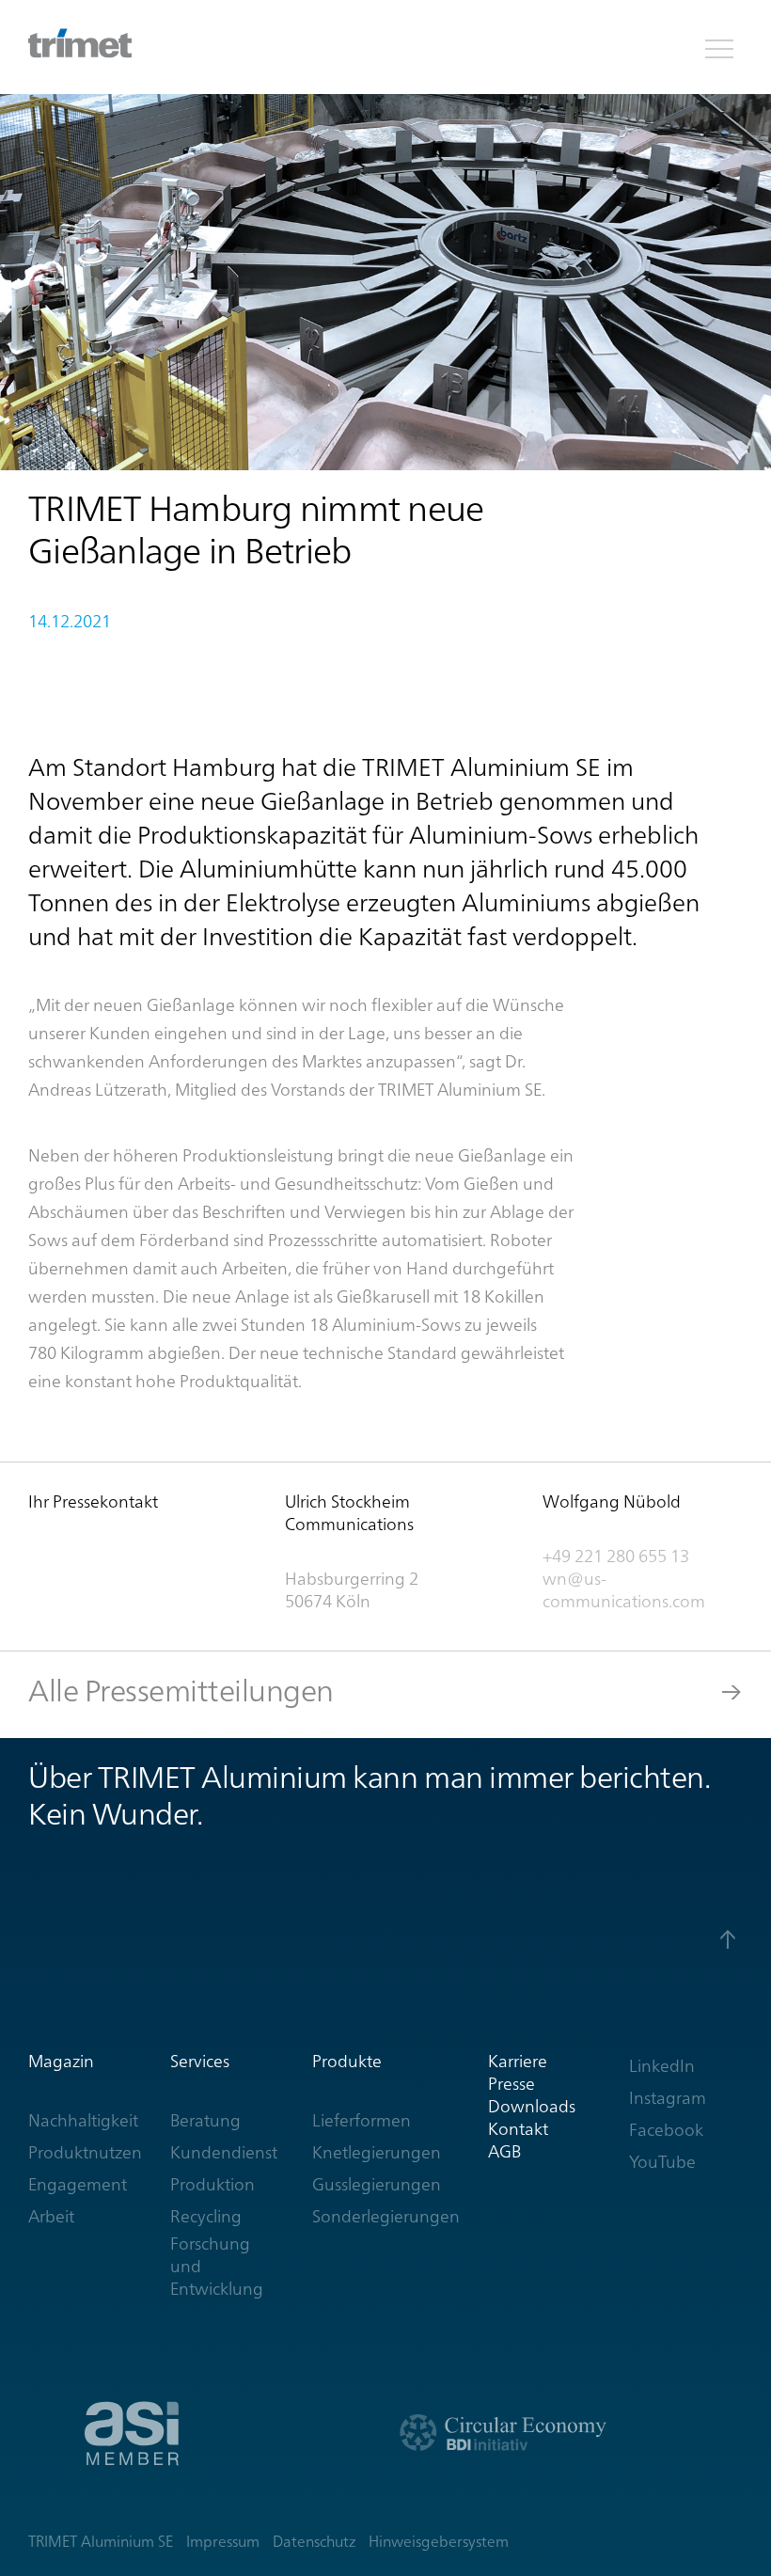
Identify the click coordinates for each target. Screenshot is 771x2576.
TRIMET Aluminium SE (101, 2542)
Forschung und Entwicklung (217, 2266)
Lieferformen (362, 2120)
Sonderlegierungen (386, 2216)
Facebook (666, 2130)
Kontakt (518, 2129)
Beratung (205, 2120)
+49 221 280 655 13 (616, 1556)
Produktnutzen (85, 2152)
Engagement (78, 2184)
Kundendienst (224, 2152)
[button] (719, 47)
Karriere (518, 2061)
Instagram (668, 2098)
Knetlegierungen (377, 2152)
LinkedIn (662, 2066)
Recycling (206, 2216)
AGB (504, 2151)
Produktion (212, 2184)
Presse (511, 2084)
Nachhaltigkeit (83, 2120)
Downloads (532, 2106)
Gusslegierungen (377, 2184)
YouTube (662, 2162)
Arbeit (51, 2216)
